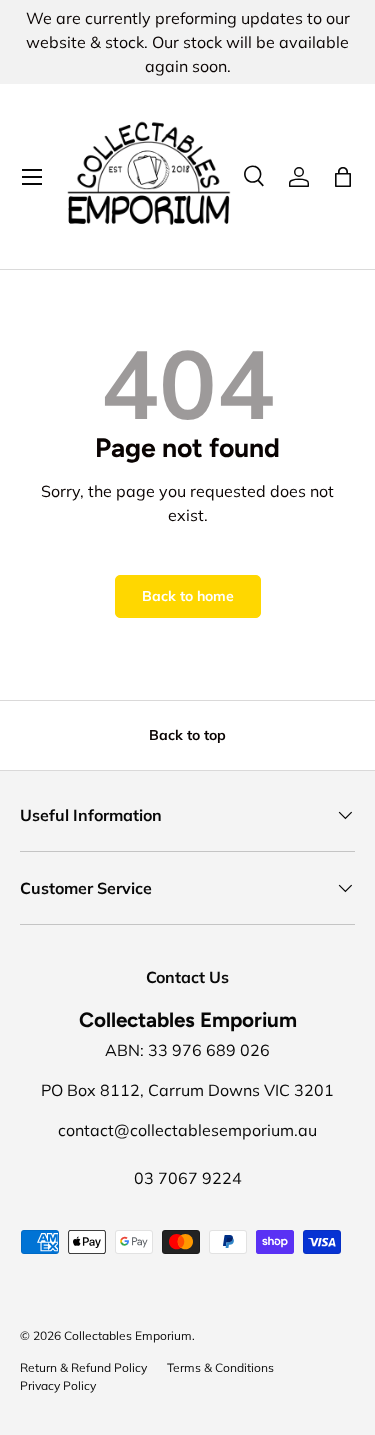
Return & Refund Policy (83, 1367)
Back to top (187, 735)
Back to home (188, 596)
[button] (343, 177)
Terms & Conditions (220, 1367)
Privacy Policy (58, 1385)
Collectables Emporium (128, 1335)
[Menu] (32, 177)
